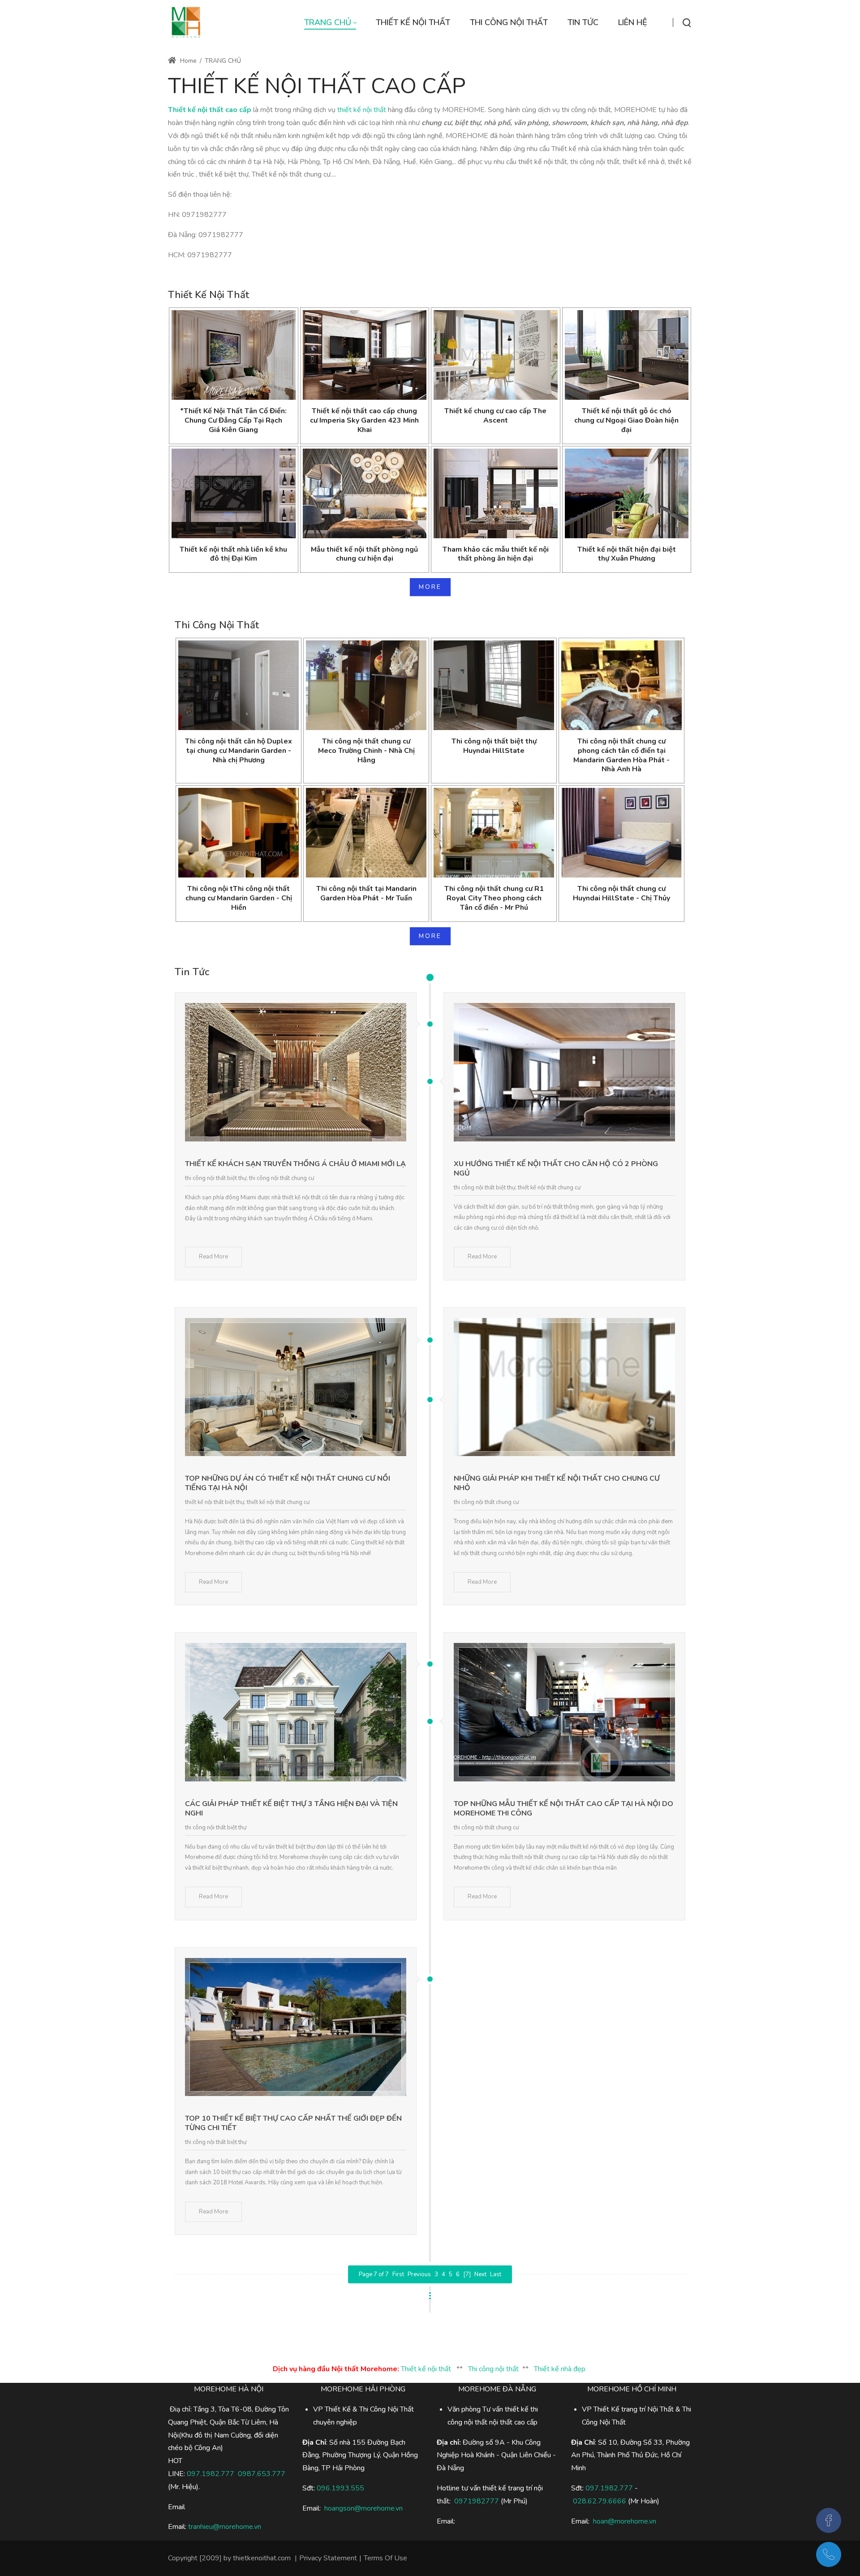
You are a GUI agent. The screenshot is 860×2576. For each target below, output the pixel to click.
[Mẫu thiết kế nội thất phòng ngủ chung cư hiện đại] (365, 493)
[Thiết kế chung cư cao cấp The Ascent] (496, 355)
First (398, 2274)
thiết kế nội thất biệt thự (215, 1502)
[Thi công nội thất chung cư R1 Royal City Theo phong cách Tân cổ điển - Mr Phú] (494, 833)
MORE (430, 587)
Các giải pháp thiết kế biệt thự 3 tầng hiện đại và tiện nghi (291, 1809)
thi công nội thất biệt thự (216, 1178)
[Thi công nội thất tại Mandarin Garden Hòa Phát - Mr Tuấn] (366, 833)
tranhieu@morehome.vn (225, 2527)
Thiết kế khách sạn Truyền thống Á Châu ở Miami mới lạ (295, 1164)
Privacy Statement (328, 2558)
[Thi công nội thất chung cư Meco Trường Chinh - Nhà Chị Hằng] (366, 685)
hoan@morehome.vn (625, 2521)
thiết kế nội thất (362, 110)
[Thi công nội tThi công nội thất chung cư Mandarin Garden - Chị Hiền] (239, 833)
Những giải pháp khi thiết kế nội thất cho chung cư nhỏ (557, 1483)
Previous (419, 2274)
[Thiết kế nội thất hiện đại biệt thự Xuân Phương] (627, 493)
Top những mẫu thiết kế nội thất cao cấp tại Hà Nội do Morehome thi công (563, 1809)
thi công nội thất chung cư (282, 1178)
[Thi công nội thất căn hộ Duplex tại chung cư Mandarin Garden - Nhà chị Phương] (239, 685)
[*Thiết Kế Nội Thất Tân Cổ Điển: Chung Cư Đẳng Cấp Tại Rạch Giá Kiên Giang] (234, 355)
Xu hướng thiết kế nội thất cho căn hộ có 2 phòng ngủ (556, 1169)
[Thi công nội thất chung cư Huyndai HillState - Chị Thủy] (621, 833)
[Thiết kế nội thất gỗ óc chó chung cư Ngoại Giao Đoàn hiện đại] (627, 355)
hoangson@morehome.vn (363, 2508)
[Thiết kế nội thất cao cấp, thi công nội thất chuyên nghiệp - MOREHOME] (186, 22)
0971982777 (477, 2501)
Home (187, 61)
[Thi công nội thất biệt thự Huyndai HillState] (494, 685)
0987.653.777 (262, 2474)
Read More (213, 1257)
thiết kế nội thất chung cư (549, 1188)
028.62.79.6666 (600, 2501)
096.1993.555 (340, 2488)
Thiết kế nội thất (426, 2369)
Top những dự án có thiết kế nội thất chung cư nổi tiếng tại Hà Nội (288, 1483)
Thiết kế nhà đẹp (560, 2369)
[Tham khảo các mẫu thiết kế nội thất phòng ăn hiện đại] (496, 493)
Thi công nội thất (493, 2369)
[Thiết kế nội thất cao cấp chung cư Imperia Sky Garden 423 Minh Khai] (365, 355)
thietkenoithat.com (262, 2558)
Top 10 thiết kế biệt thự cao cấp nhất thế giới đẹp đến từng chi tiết (293, 2123)
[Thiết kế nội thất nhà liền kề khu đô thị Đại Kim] (234, 493)
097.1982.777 (211, 2474)
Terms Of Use (385, 2558)
